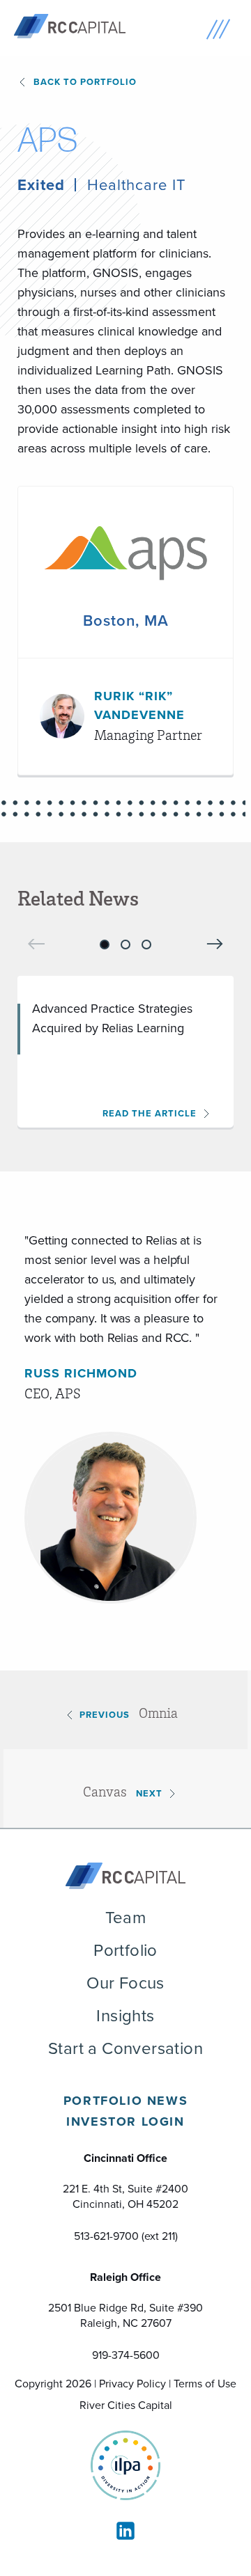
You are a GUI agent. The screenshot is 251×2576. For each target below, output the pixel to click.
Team (126, 1918)
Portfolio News (125, 2101)
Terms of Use (205, 2384)
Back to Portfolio (85, 82)
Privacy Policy (132, 2384)
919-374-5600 (126, 2355)
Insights (125, 2016)
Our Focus (125, 1983)
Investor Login (125, 2121)
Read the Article (150, 1113)
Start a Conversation (125, 2048)
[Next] (215, 943)
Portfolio (125, 1950)
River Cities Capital (126, 2405)
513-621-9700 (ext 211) (126, 2236)
